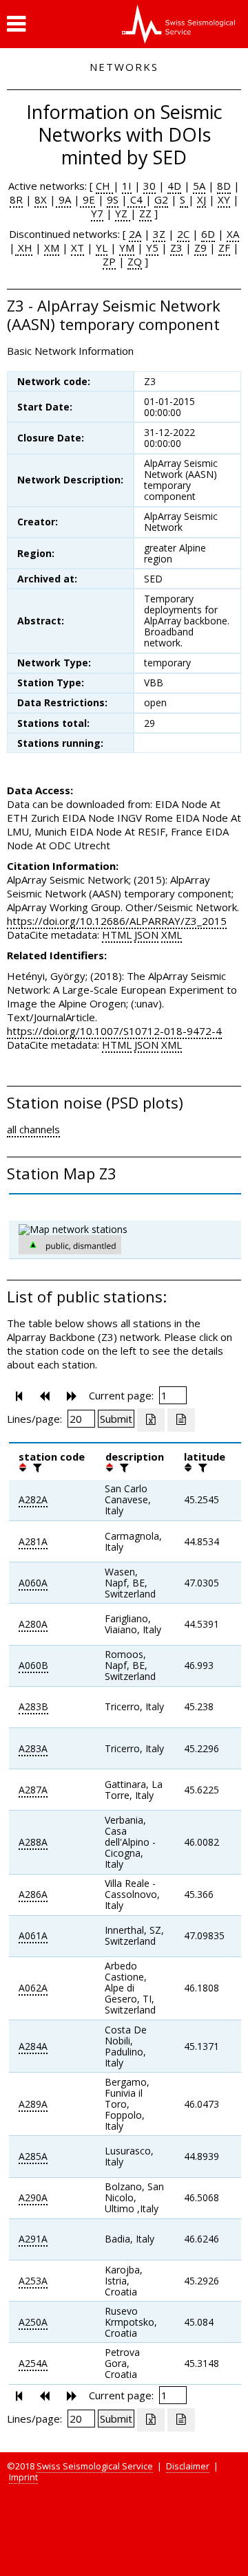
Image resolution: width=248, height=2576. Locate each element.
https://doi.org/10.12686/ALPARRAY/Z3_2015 (117, 921)
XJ (201, 199)
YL (102, 248)
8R (16, 199)
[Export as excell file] (151, 1420)
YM (127, 248)
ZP (109, 261)
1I (127, 186)
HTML (117, 935)
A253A (33, 2281)
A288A (33, 1842)
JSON (146, 935)
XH (24, 248)
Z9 (200, 248)
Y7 (97, 213)
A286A (33, 1894)
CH (104, 186)
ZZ (145, 213)
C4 (136, 199)
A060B (33, 1665)
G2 (161, 199)
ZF (224, 248)
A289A (33, 2104)
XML (172, 935)
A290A (33, 2197)
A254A (33, 2363)
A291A (33, 2239)
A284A (33, 2046)
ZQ (135, 261)
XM (52, 248)
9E (87, 199)
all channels (33, 1129)
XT (77, 248)
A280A (33, 1624)
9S (113, 199)
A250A (33, 2322)
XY (224, 199)
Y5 (152, 248)
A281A (33, 1541)
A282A (33, 1499)
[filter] (36, 1467)
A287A (33, 1790)
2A (135, 234)
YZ (123, 213)
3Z (159, 234)
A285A (33, 2156)
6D (208, 234)
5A (199, 186)
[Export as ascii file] (181, 1420)
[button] (16, 24)
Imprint (23, 2477)
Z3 (176, 248)
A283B (33, 1706)
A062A (33, 1988)
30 (149, 186)
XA (233, 234)
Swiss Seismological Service (95, 2466)
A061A (33, 1935)
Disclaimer (188, 2466)
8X (41, 199)
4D (174, 186)
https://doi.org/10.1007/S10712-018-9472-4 (114, 1031)
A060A (33, 1583)
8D (224, 186)
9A (63, 199)
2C (183, 234)
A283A (33, 1748)
